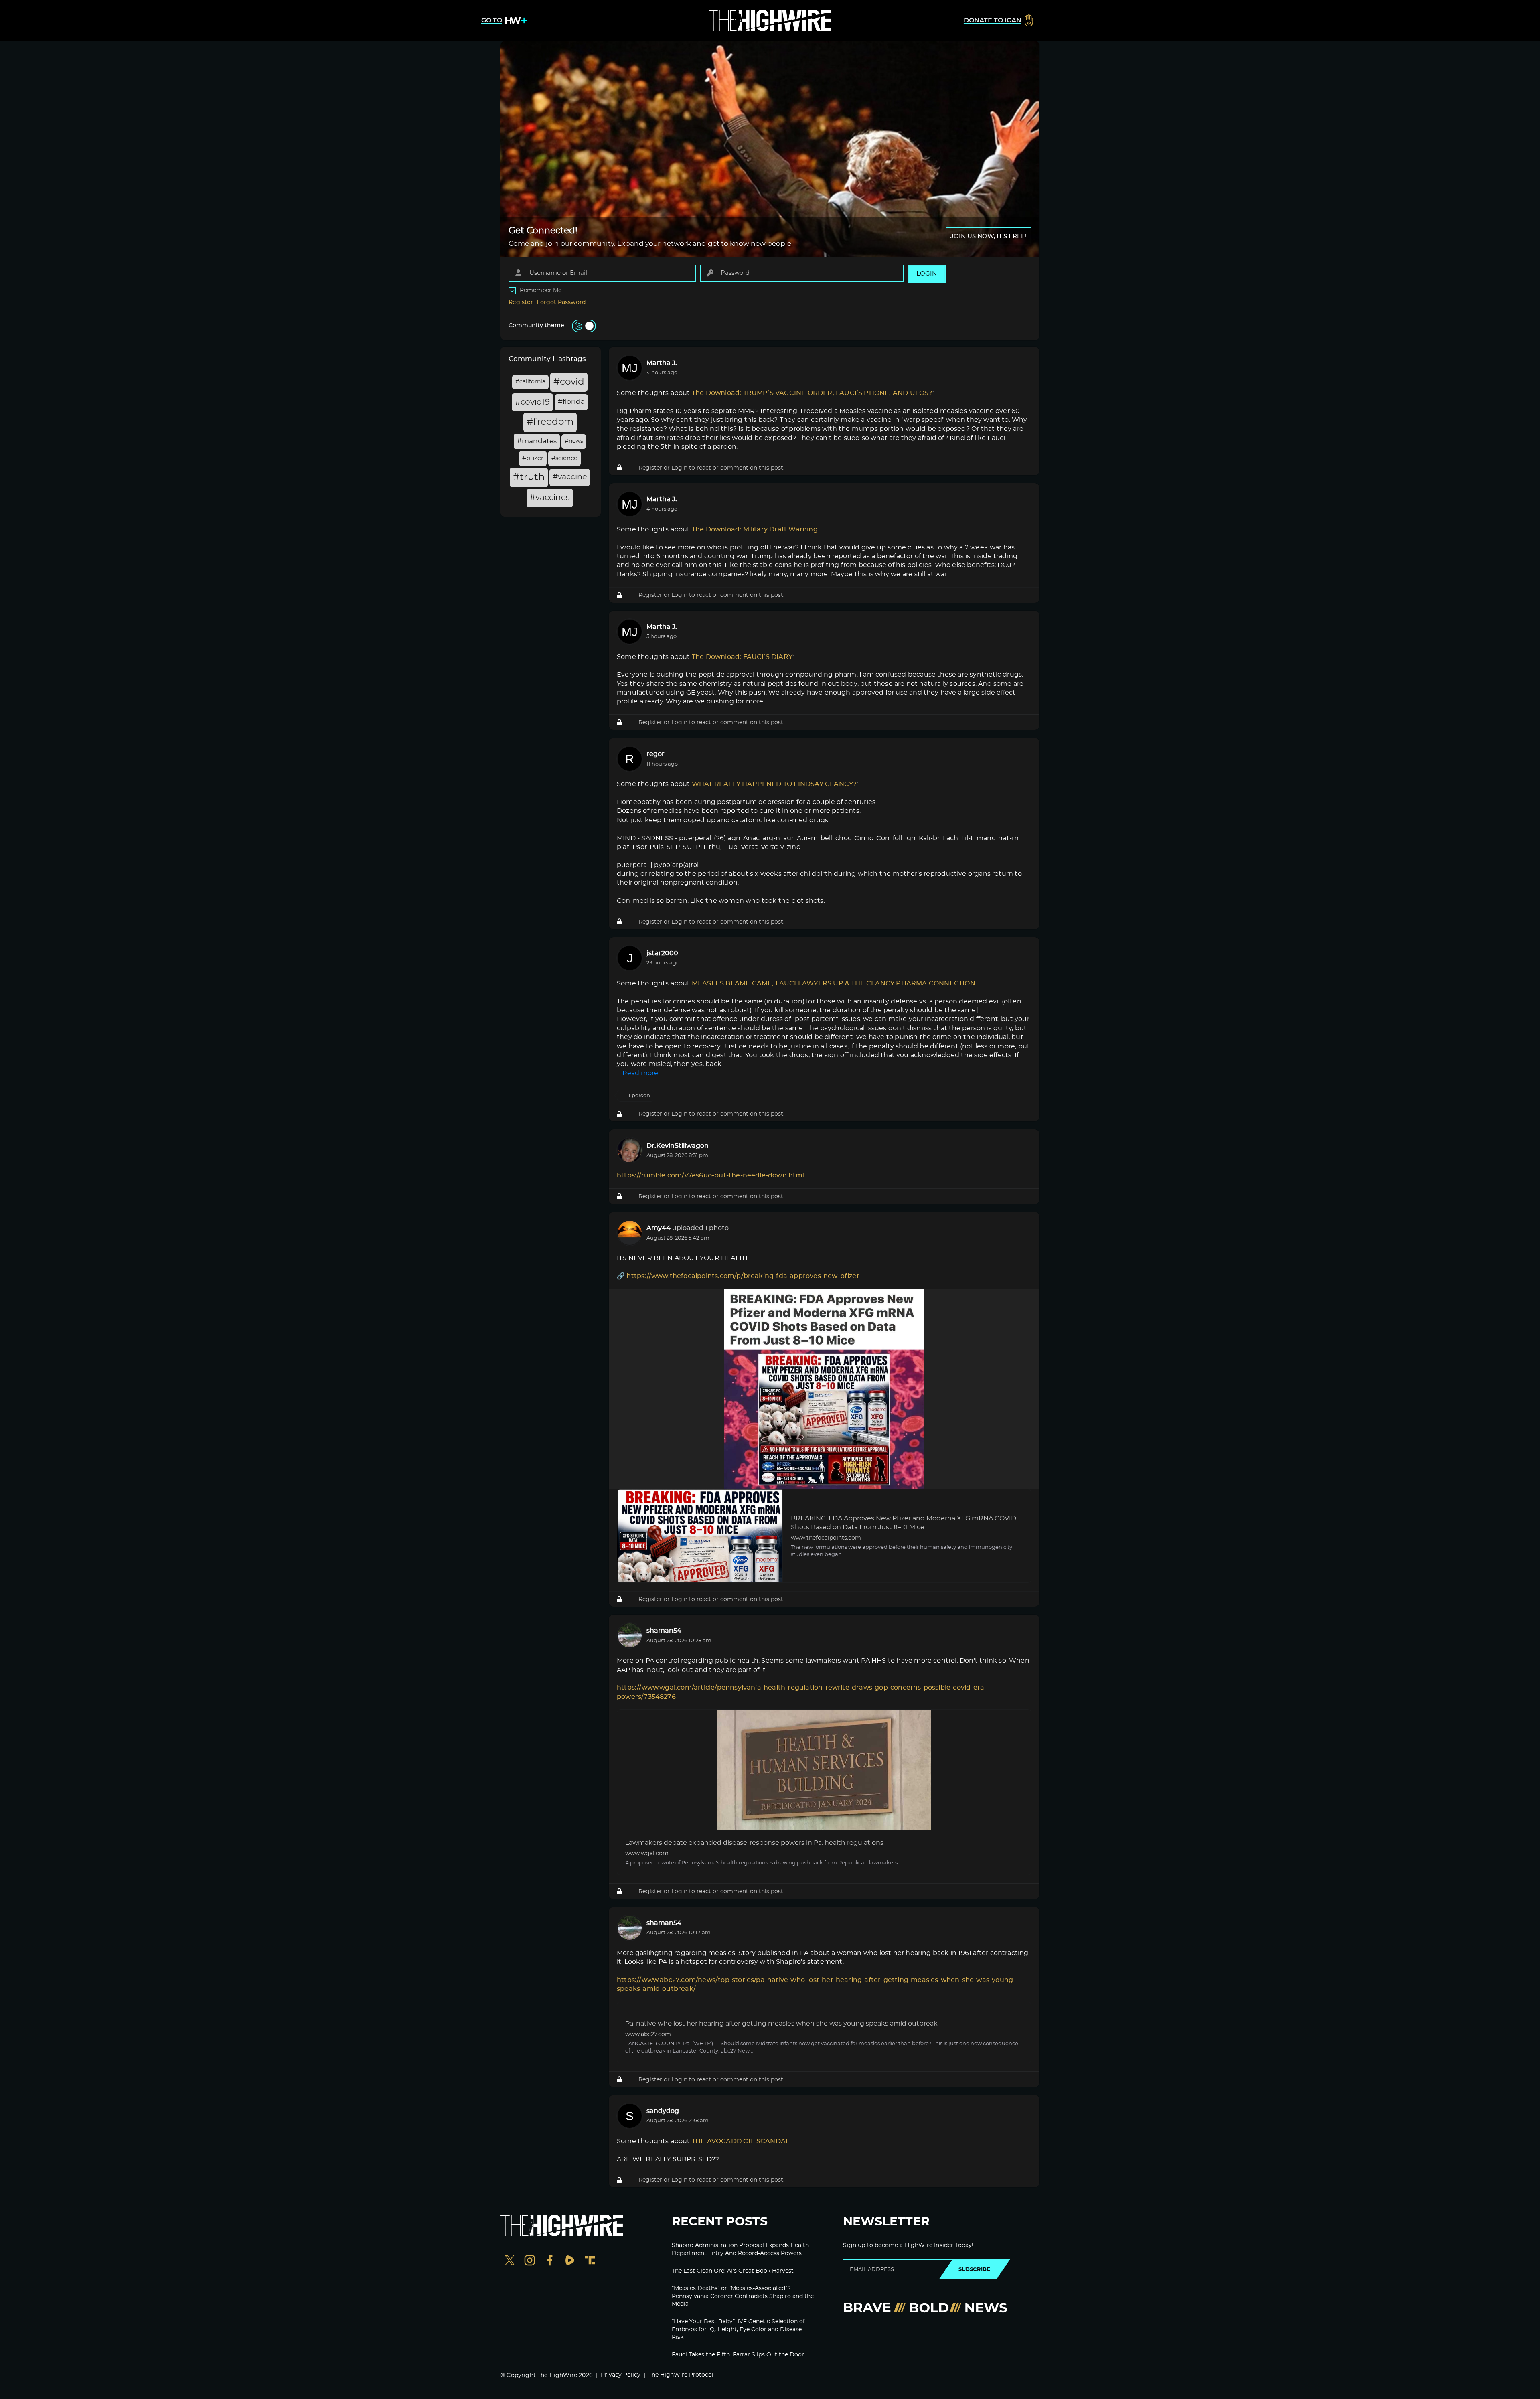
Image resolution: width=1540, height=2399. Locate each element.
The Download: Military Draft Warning (755, 529)
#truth (529, 477)
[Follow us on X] (510, 2261)
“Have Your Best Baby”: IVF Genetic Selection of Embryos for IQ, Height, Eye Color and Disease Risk (738, 2329)
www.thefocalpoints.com (826, 1538)
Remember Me (541, 290)
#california (530, 382)
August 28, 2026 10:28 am (679, 1641)
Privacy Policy (621, 2375)
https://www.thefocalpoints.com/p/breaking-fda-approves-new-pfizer (743, 1276)
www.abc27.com (648, 2034)
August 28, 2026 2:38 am (678, 2121)
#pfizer (533, 458)
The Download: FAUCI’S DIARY (742, 657)
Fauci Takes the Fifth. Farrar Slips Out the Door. (739, 2355)
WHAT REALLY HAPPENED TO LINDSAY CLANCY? (774, 784)
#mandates (537, 441)
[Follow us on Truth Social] (590, 2261)
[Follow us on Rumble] (570, 2261)
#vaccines (550, 498)
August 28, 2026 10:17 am (679, 1933)
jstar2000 (662, 953)
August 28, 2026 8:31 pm (677, 1156)
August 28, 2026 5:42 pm (678, 1238)
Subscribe (974, 2269)
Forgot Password (561, 302)
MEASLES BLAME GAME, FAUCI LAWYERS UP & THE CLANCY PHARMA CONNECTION (834, 983)
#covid (569, 382)
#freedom (550, 422)
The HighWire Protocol (681, 2375)
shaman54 (664, 1631)
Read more (640, 1073)
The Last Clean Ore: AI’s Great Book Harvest (733, 2271)
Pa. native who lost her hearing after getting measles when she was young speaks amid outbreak (781, 2024)
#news (574, 441)
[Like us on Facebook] (550, 2261)
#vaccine (570, 477)
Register (521, 302)
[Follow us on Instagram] (530, 2261)
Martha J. (662, 363)
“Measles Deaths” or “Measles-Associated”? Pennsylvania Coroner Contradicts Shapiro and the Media (743, 2296)
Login (679, 468)
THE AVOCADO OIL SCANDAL (741, 2141)
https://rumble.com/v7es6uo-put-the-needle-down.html (711, 1175)
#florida (571, 402)
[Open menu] (1050, 20)
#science (564, 458)
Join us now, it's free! (989, 236)
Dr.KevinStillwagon (678, 1146)
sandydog (663, 2111)
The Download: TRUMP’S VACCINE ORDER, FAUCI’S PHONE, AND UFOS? (812, 393)
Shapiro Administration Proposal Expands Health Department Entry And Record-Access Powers (740, 2249)
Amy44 (659, 1228)
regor (656, 754)
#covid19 (532, 402)
